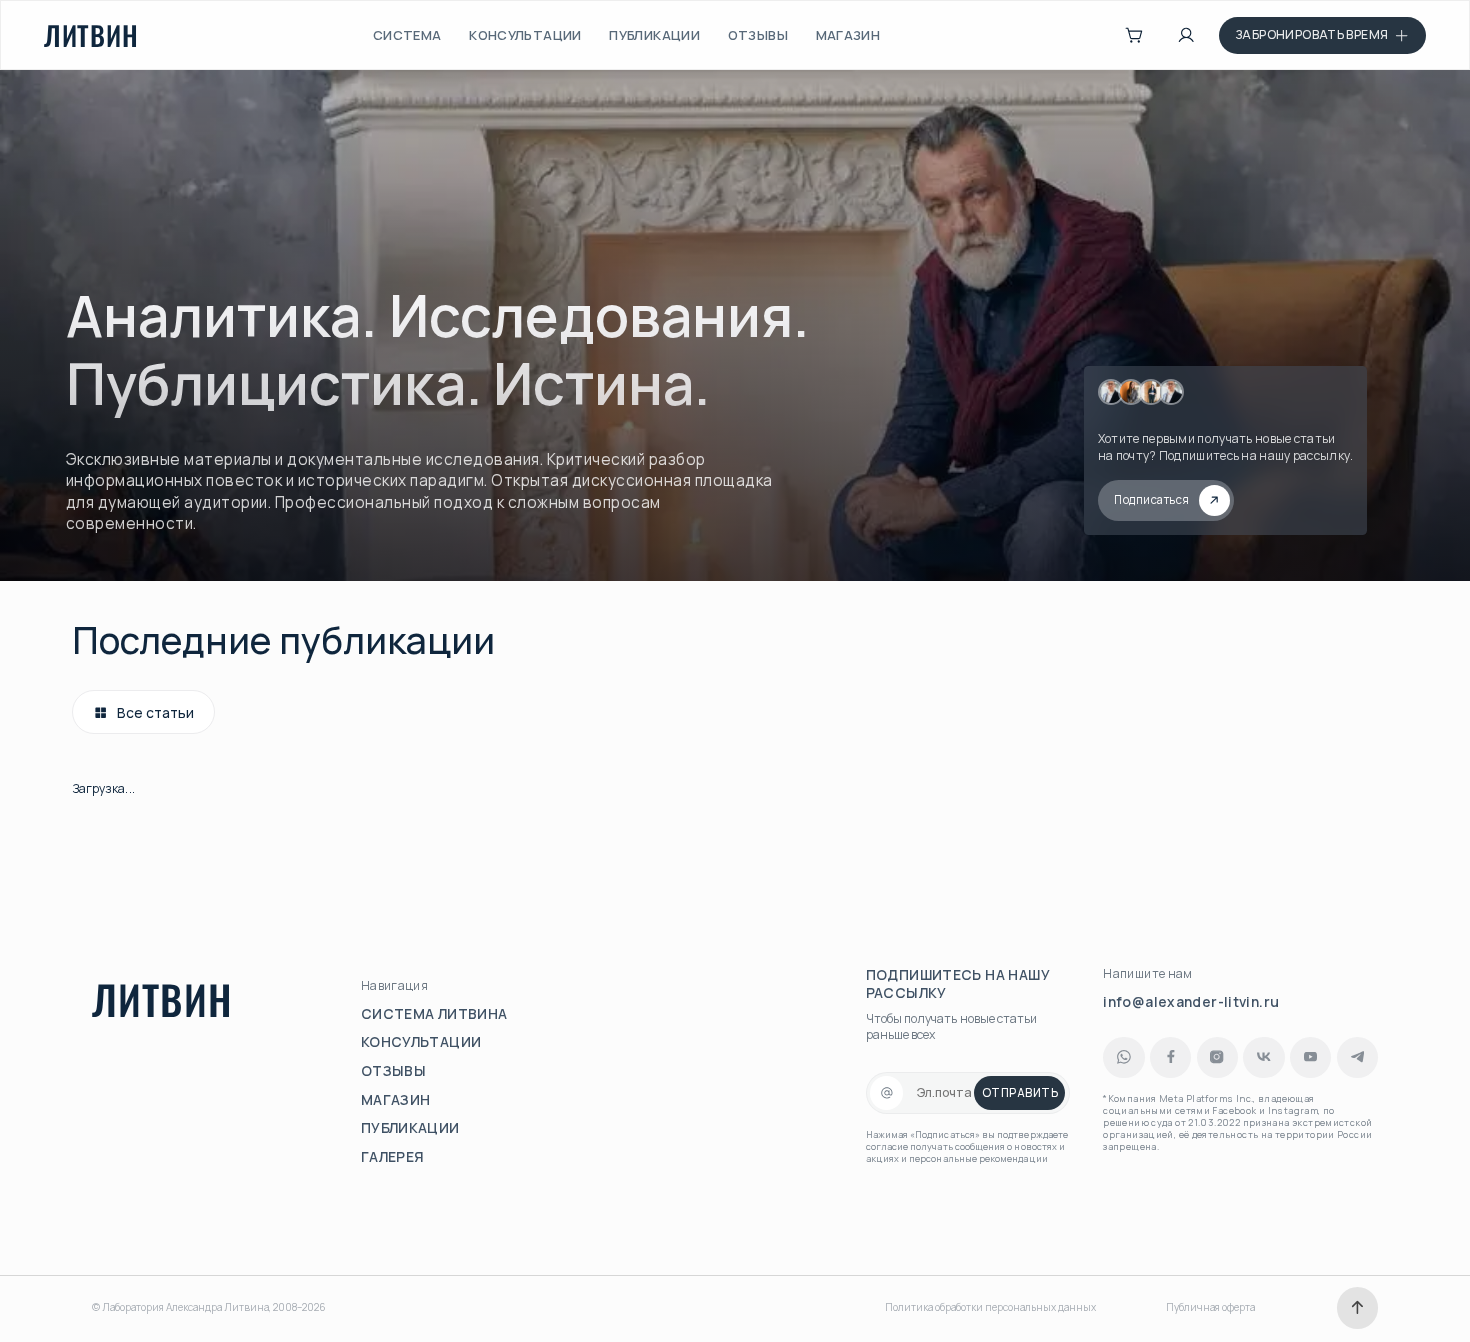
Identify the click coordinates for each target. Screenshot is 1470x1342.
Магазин (848, 35)
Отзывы (758, 35)
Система (407, 35)
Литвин (91, 35)
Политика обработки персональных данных (990, 1307)
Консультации (525, 35)
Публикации (654, 35)
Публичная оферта (1210, 1307)
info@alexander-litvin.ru (1191, 1001)
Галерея (393, 1157)
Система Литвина (434, 1014)
